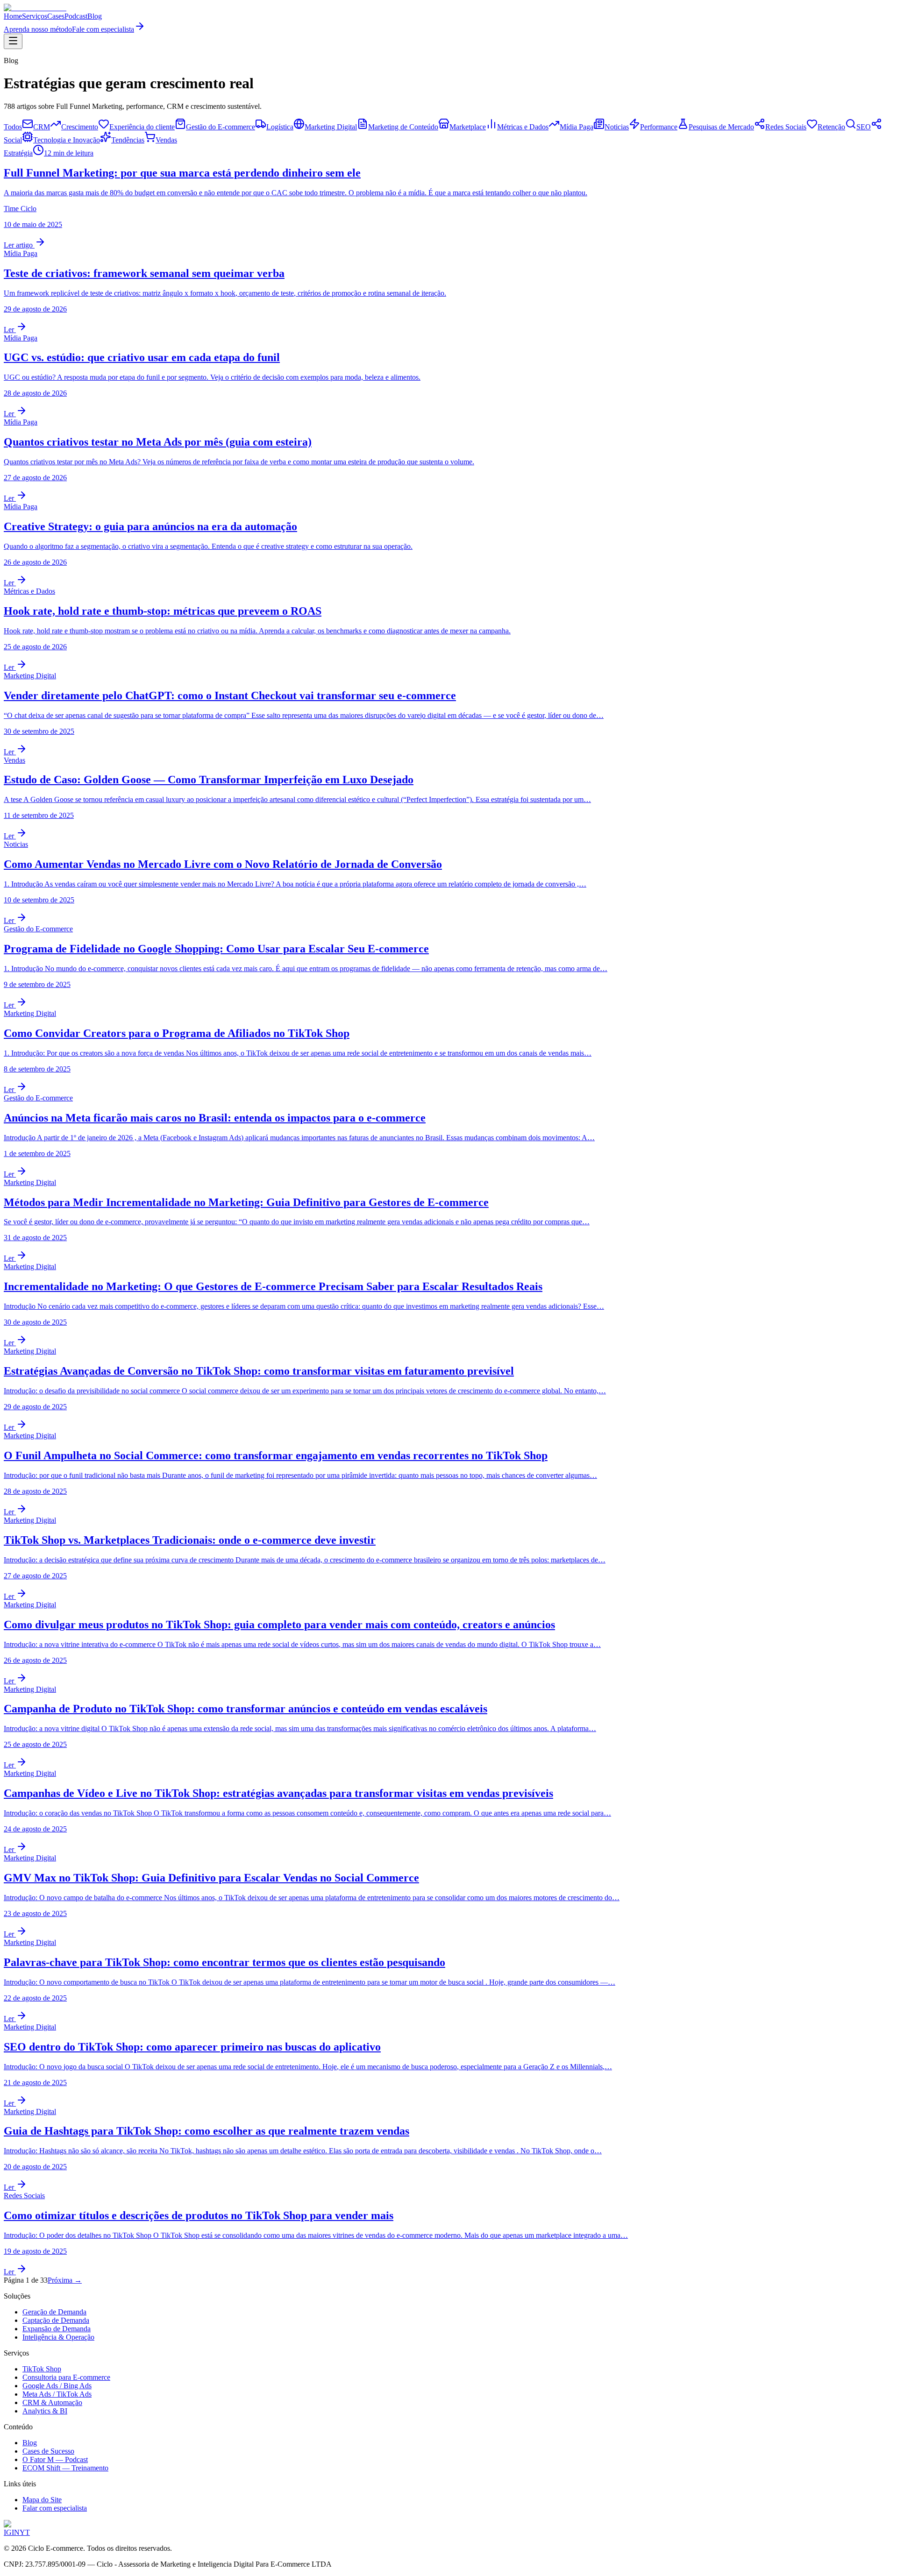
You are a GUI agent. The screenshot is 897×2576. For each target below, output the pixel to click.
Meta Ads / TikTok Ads (57, 2394)
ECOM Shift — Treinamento (65, 2468)
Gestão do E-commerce (221, 127)
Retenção (831, 127)
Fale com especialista (103, 29)
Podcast (76, 16)
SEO (864, 127)
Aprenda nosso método (38, 29)
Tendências (128, 140)
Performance (659, 127)
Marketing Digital (331, 127)
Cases (56, 16)
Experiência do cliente (142, 127)
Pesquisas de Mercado (721, 127)
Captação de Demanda (56, 2320)
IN (16, 2532)
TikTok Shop (42, 2369)
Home (13, 16)
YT (25, 2532)
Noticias (617, 127)
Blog (95, 16)
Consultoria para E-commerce (66, 2377)
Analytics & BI (45, 2411)
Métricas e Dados (523, 127)
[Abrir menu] (13, 41)
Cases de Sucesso (48, 2451)
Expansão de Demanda (57, 2329)
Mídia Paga (577, 127)
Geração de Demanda (54, 2312)
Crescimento (80, 127)
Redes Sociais (786, 127)
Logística (280, 127)
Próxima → (65, 2280)
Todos (13, 127)
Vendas (166, 140)
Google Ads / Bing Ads (57, 2386)
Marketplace (468, 127)
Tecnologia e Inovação (67, 140)
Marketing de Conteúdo (403, 127)
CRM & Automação (52, 2402)
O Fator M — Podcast (55, 2459)
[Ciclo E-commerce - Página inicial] (35, 8)
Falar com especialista (55, 2508)
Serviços (35, 16)
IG (8, 2532)
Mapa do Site (42, 2500)
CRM (42, 127)
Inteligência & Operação (58, 2337)
